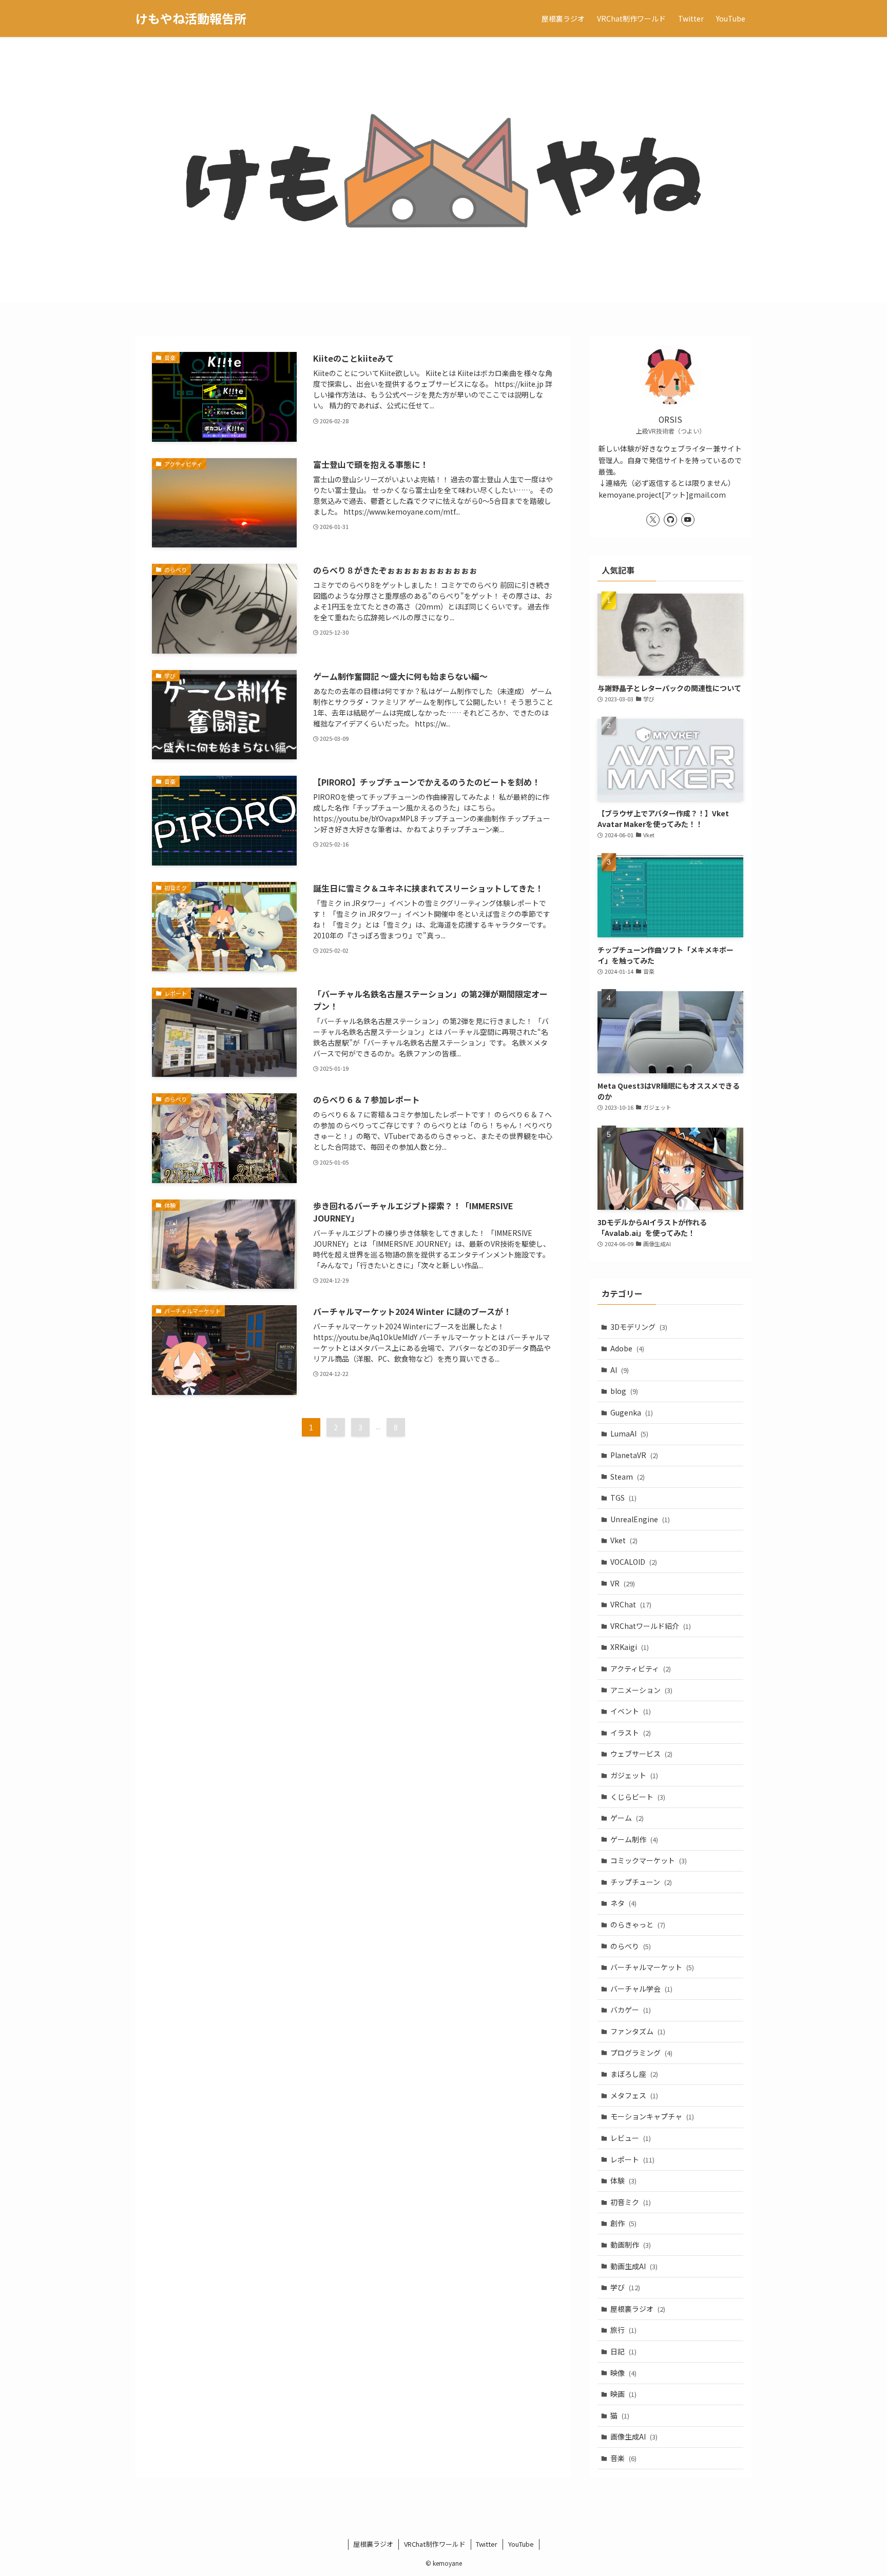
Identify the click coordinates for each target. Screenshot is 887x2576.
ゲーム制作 (634, 1839)
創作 (623, 2223)
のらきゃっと (638, 1924)
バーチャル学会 (641, 1989)
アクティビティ (641, 1668)
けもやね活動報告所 (191, 18)
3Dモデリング (639, 1327)
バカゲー (631, 2010)
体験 (623, 2180)
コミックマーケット (649, 1860)
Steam (628, 1477)
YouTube (521, 2544)
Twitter (487, 2544)
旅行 (623, 2330)
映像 (623, 2373)
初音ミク (631, 2202)
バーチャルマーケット (652, 1967)
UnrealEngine (640, 1519)
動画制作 (631, 2245)
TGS (623, 1498)
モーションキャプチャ (652, 2116)
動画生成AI (634, 2266)
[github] (670, 520)
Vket (624, 1540)
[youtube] (688, 520)
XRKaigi (630, 1647)
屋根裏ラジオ (638, 2309)
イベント (631, 1711)
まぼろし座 (634, 2074)
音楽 (623, 2458)
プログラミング (641, 2053)
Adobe (627, 1348)
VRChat (631, 1604)
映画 (623, 2394)
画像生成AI (634, 2436)
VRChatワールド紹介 (651, 1626)
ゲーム (627, 1818)
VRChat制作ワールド (435, 2544)
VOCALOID (634, 1562)
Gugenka (632, 1412)
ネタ (623, 1903)
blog (624, 1391)
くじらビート (638, 1797)
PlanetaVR (634, 1455)
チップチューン (641, 1882)
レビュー (631, 2138)
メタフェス (634, 2095)
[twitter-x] (653, 520)
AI (620, 1370)
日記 (623, 2351)
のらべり (631, 1946)
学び (625, 2287)
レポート (632, 2159)
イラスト (631, 1733)
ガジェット (634, 1775)
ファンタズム (638, 2031)
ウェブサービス (641, 1754)
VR (623, 1583)
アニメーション (641, 1690)
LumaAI (629, 1433)
